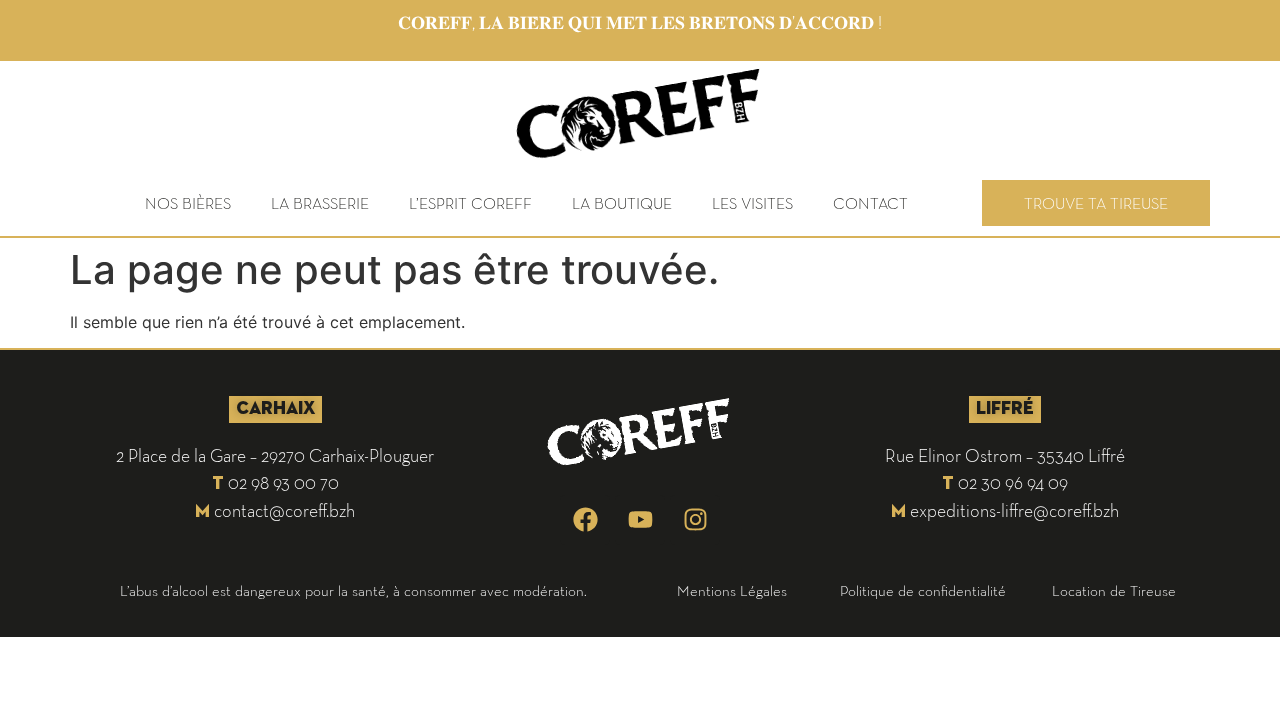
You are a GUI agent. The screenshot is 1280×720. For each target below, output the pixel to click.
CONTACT (870, 203)
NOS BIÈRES (188, 203)
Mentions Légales (732, 590)
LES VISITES (752, 203)
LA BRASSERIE (320, 203)
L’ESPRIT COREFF (470, 203)
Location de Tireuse (1114, 590)
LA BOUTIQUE (622, 203)
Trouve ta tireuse (1096, 203)
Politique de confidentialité (923, 590)
